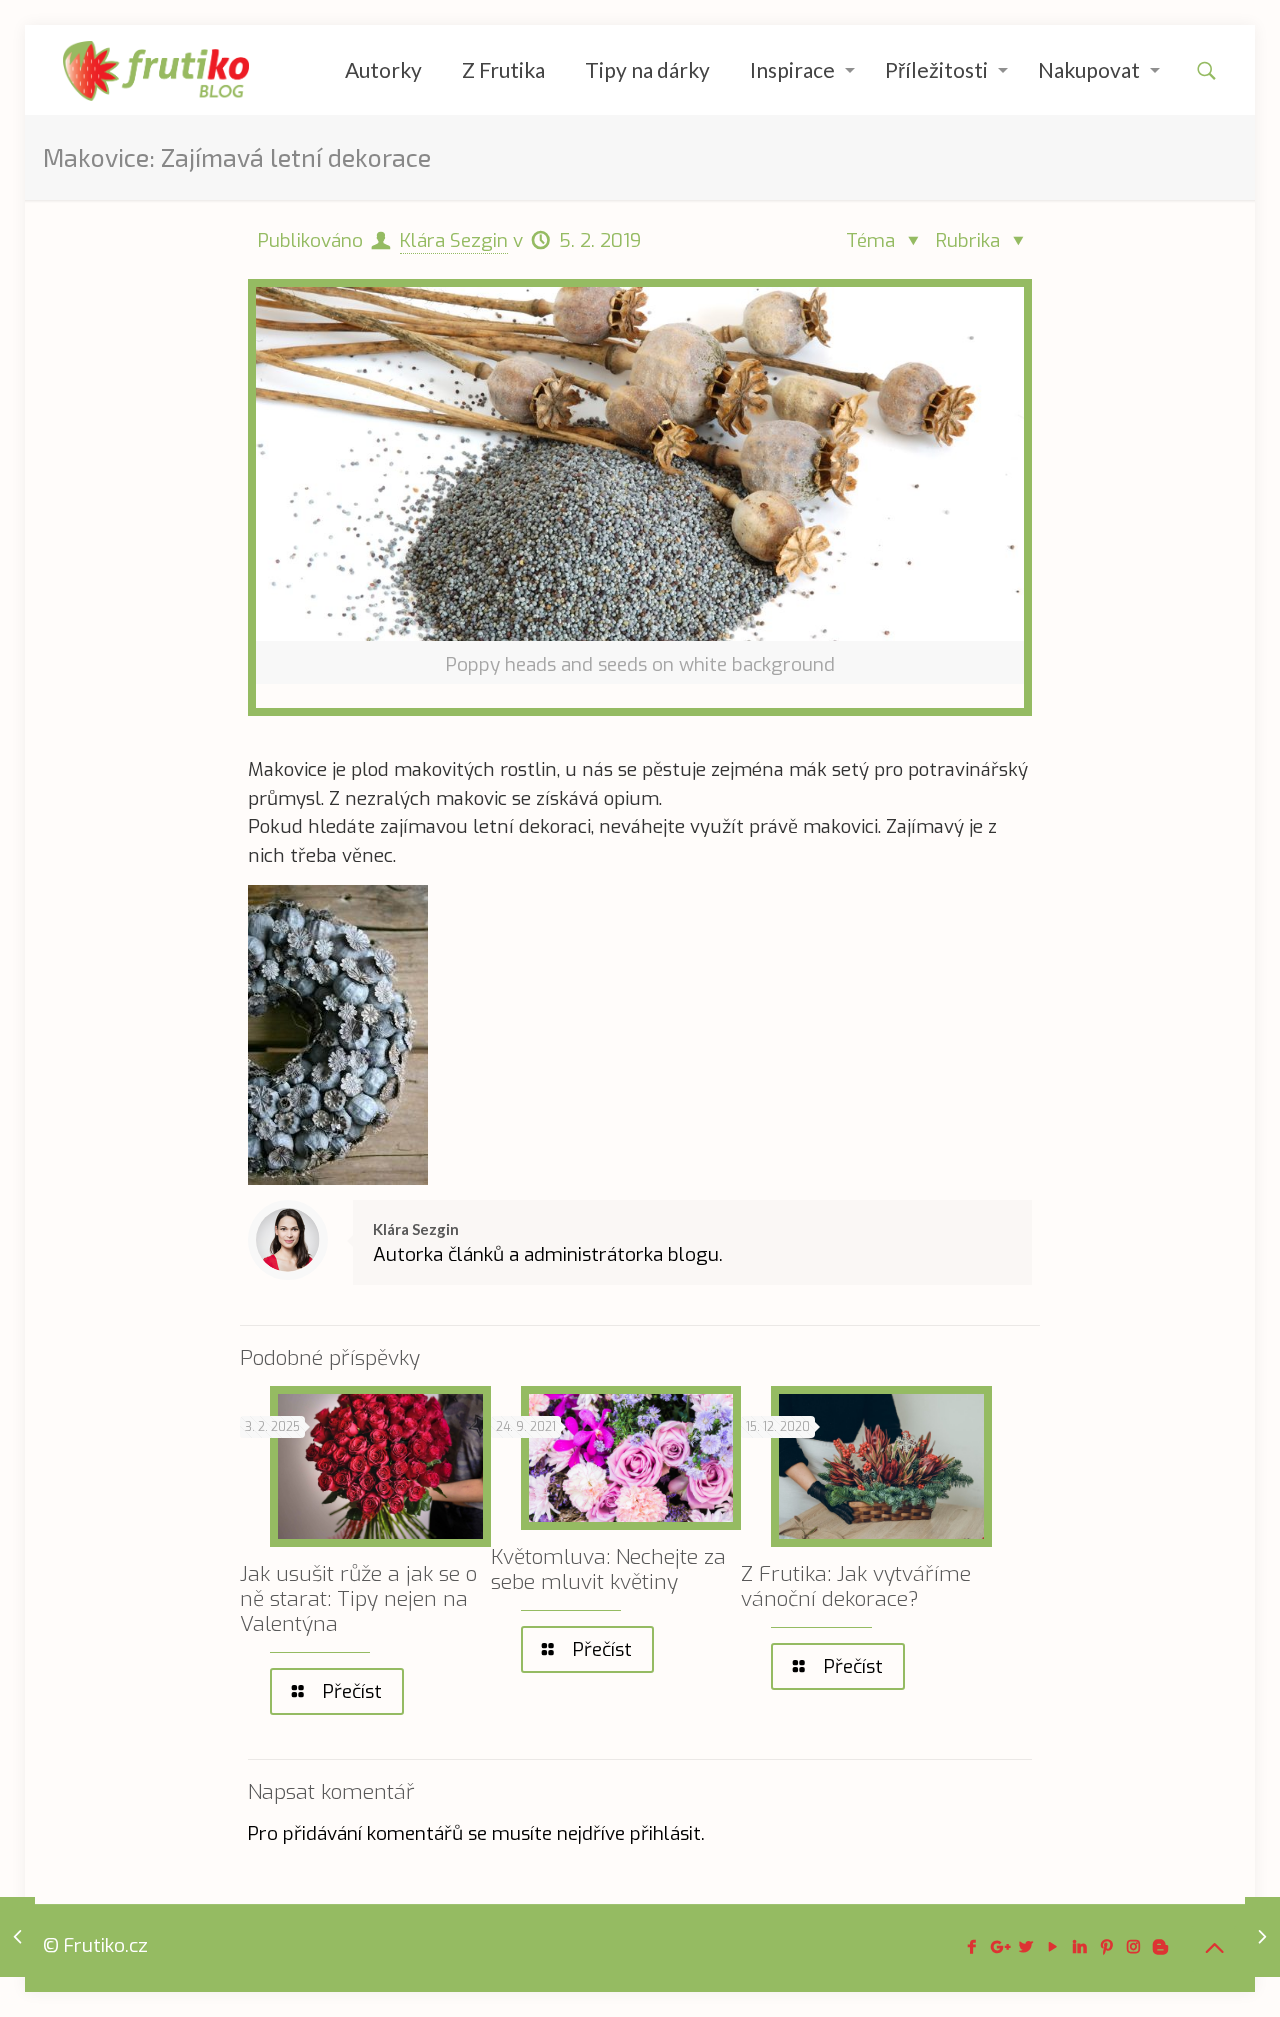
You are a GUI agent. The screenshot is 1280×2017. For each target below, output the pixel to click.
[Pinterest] (1106, 1947)
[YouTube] (1052, 1947)
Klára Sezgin (454, 240)
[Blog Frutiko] (156, 70)
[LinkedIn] (1079, 1947)
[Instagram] (1133, 1947)
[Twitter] (1025, 1947)
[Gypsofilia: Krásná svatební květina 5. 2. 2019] (17, 1937)
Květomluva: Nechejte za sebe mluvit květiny (608, 1569)
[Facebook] (971, 1947)
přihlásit (665, 1833)
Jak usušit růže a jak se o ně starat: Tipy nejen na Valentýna (358, 1599)
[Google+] (998, 1947)
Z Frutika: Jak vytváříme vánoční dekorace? (856, 1586)
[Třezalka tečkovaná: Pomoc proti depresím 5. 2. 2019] (1262, 1937)
